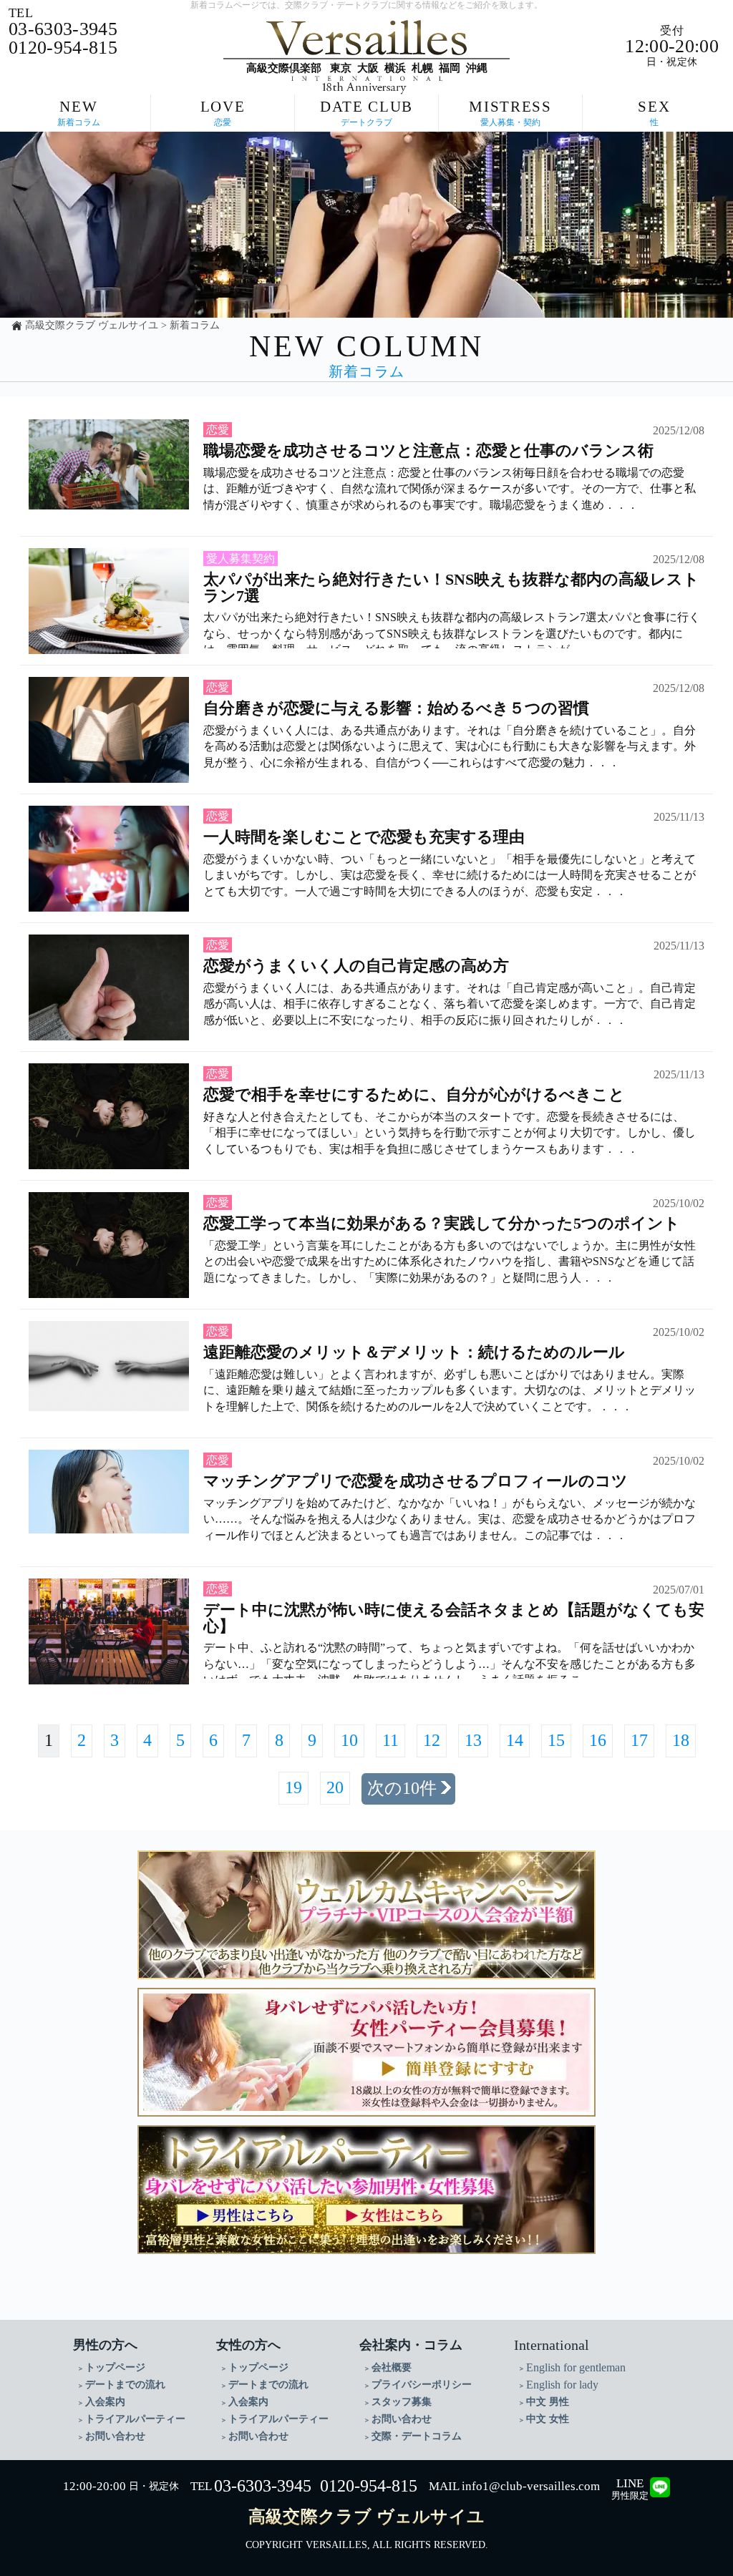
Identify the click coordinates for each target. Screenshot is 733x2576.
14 (515, 1740)
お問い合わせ (115, 2436)
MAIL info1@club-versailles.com (514, 2486)
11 (390, 1740)
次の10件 (402, 1788)
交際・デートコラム (417, 2436)
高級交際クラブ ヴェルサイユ (92, 325)
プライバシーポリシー (422, 2385)
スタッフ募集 (402, 2402)
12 (432, 1740)
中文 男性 (548, 2402)
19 (293, 1787)
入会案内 (105, 2402)
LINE (630, 2489)
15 (556, 1740)
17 (639, 1740)
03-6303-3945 (263, 2486)
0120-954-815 (369, 2486)
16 (598, 1740)
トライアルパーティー (135, 2419)
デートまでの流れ (125, 2385)
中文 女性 (548, 2419)
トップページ (115, 2367)
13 (473, 1740)
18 (681, 1740)
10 (349, 1740)
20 (335, 1787)
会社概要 (392, 2367)
